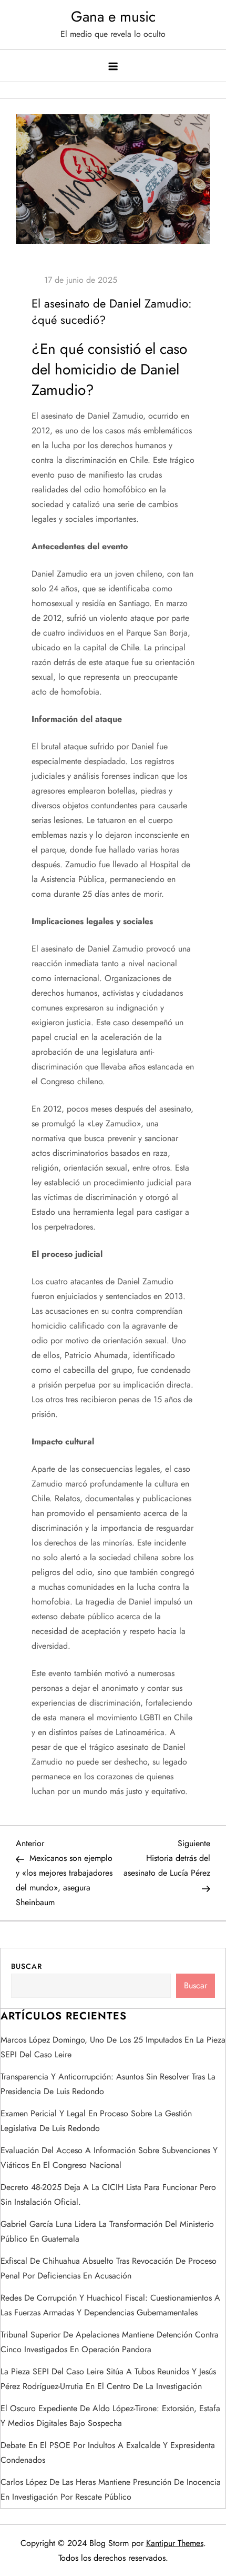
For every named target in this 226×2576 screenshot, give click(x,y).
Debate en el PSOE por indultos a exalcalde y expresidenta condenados (108, 2453)
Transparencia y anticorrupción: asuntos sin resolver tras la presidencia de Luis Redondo (108, 2084)
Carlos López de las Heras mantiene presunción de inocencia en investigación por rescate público (111, 2489)
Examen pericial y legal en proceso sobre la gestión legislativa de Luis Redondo (96, 2121)
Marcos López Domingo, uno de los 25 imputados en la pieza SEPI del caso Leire (113, 2047)
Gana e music (113, 17)
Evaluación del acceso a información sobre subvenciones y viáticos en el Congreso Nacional (109, 2158)
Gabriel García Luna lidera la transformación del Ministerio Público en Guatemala (107, 2231)
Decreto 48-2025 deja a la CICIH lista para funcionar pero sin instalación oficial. (108, 2194)
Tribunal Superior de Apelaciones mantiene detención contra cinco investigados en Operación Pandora (110, 2342)
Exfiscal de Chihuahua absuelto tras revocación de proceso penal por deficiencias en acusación (109, 2268)
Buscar (27, 1966)
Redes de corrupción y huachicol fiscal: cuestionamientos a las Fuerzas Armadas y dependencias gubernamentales (110, 2305)
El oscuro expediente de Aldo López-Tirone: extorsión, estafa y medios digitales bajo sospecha (110, 2416)
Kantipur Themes (175, 2543)
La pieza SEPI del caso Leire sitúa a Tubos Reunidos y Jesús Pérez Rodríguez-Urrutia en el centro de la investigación (108, 2379)
